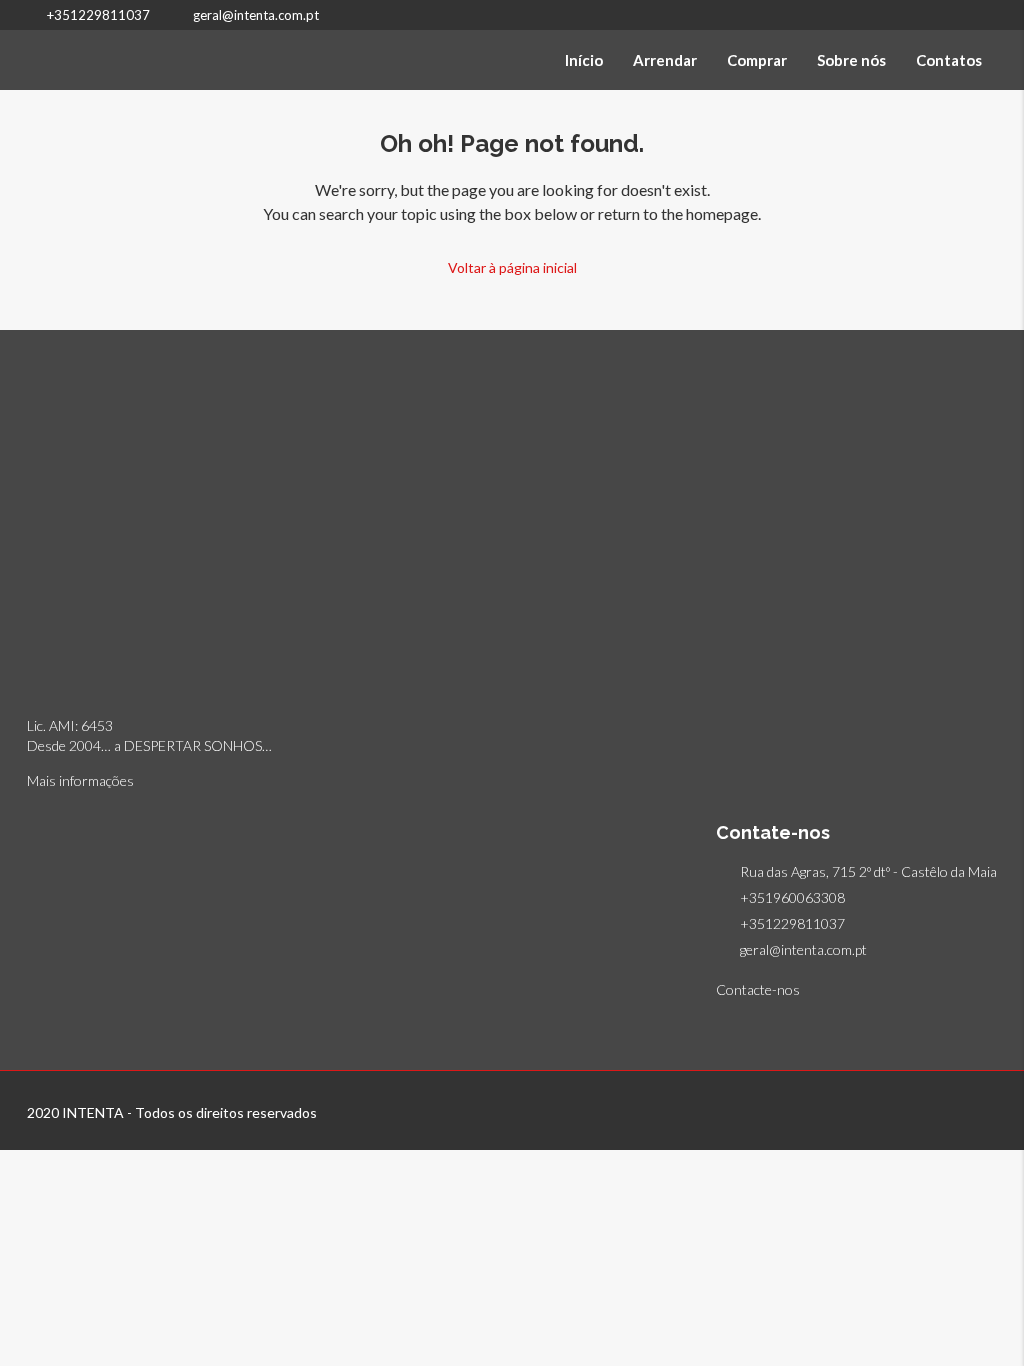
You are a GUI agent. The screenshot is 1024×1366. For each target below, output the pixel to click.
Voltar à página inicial (512, 267)
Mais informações (80, 780)
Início (584, 60)
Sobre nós (851, 60)
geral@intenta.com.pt (803, 949)
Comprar (757, 60)
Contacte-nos (759, 989)
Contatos (949, 60)
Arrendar (665, 60)
